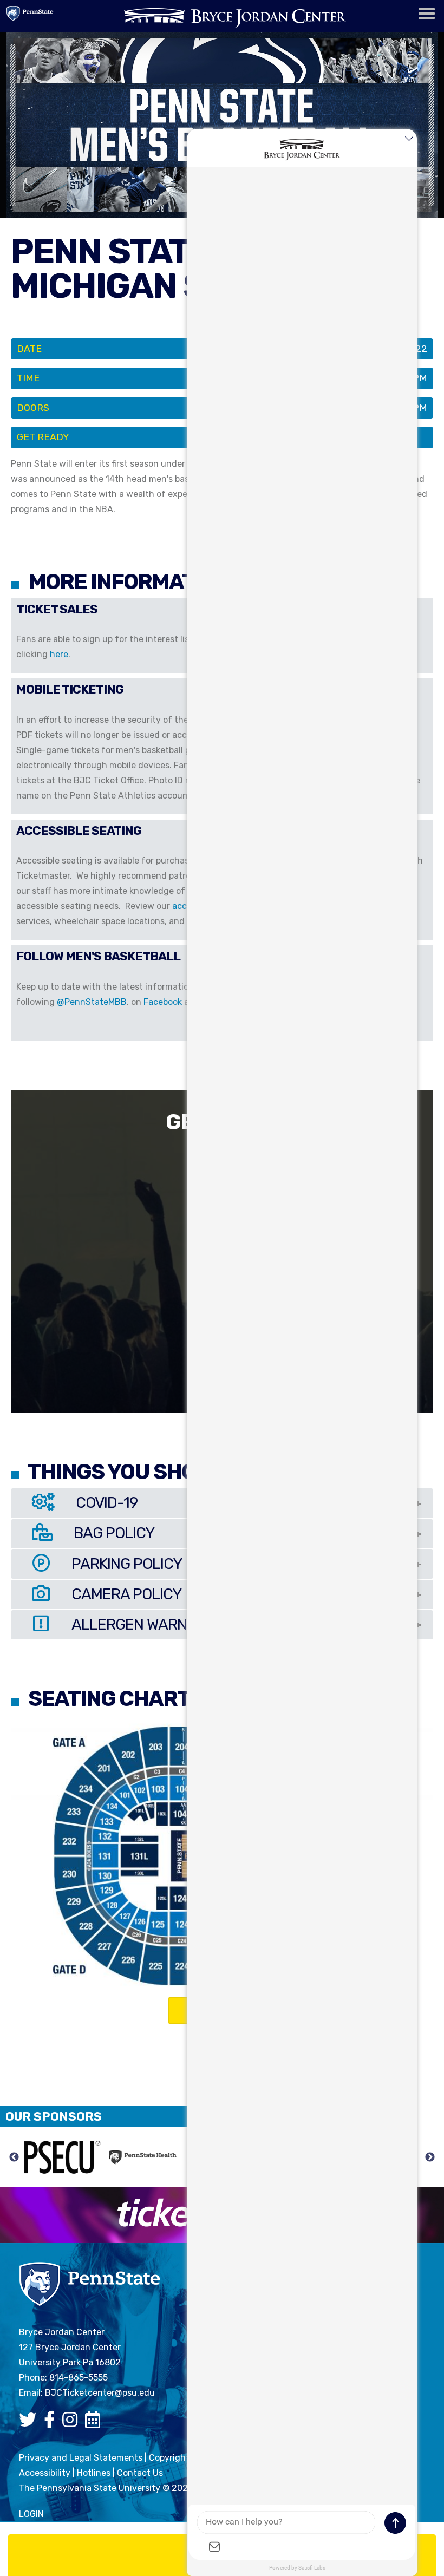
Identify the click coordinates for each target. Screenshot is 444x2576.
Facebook (163, 1002)
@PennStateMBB (92, 1002)
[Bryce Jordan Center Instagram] (73, 2423)
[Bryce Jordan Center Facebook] (52, 2423)
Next (430, 2157)
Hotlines (94, 2473)
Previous (14, 2157)
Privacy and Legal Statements (81, 2458)
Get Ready (43, 437)
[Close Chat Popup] (409, 140)
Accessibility (45, 2473)
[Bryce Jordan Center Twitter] (30, 2423)
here (59, 654)
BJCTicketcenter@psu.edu (100, 2393)
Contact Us (140, 2473)
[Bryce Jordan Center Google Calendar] (95, 2423)
